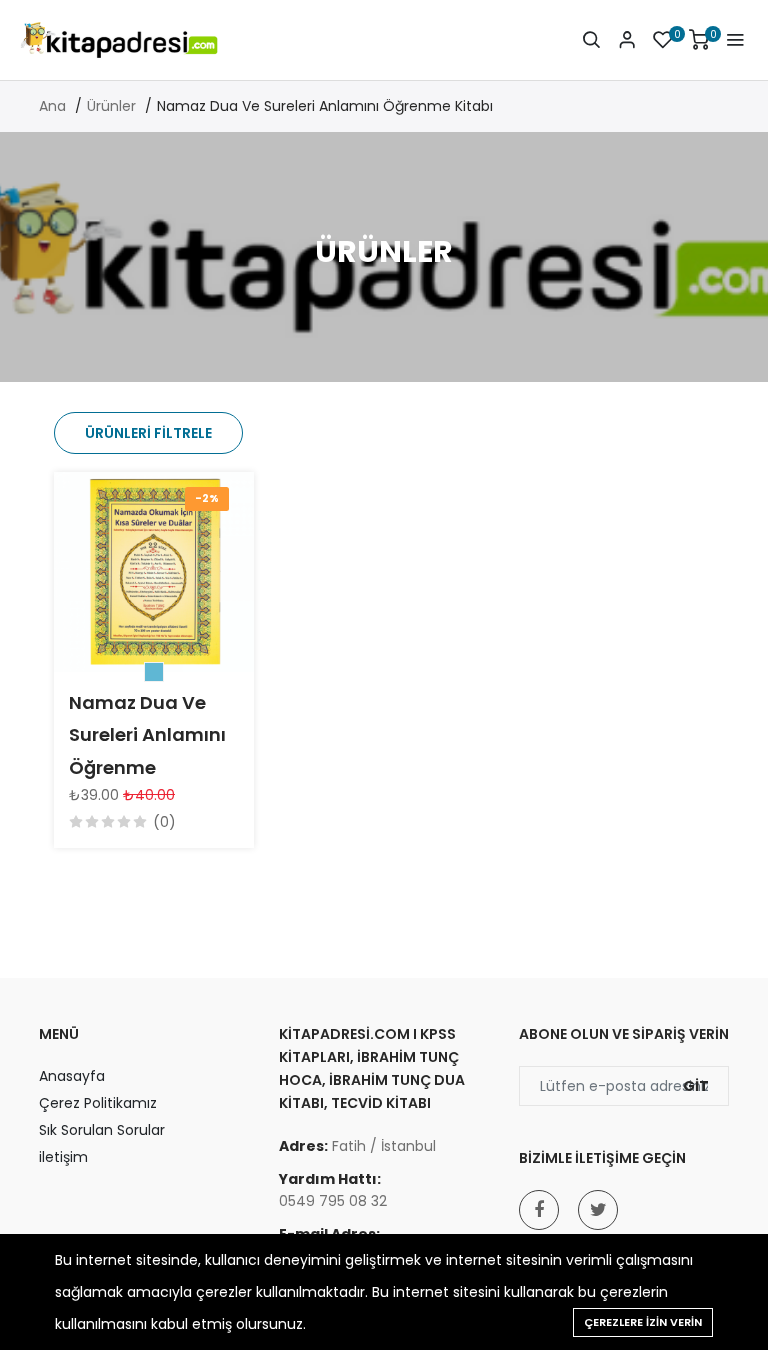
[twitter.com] (598, 1210)
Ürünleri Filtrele (148, 433)
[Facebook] (539, 1210)
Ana (52, 106)
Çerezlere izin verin (643, 1322)
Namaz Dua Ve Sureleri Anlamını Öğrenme (147, 735)
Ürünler (111, 106)
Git (696, 1086)
